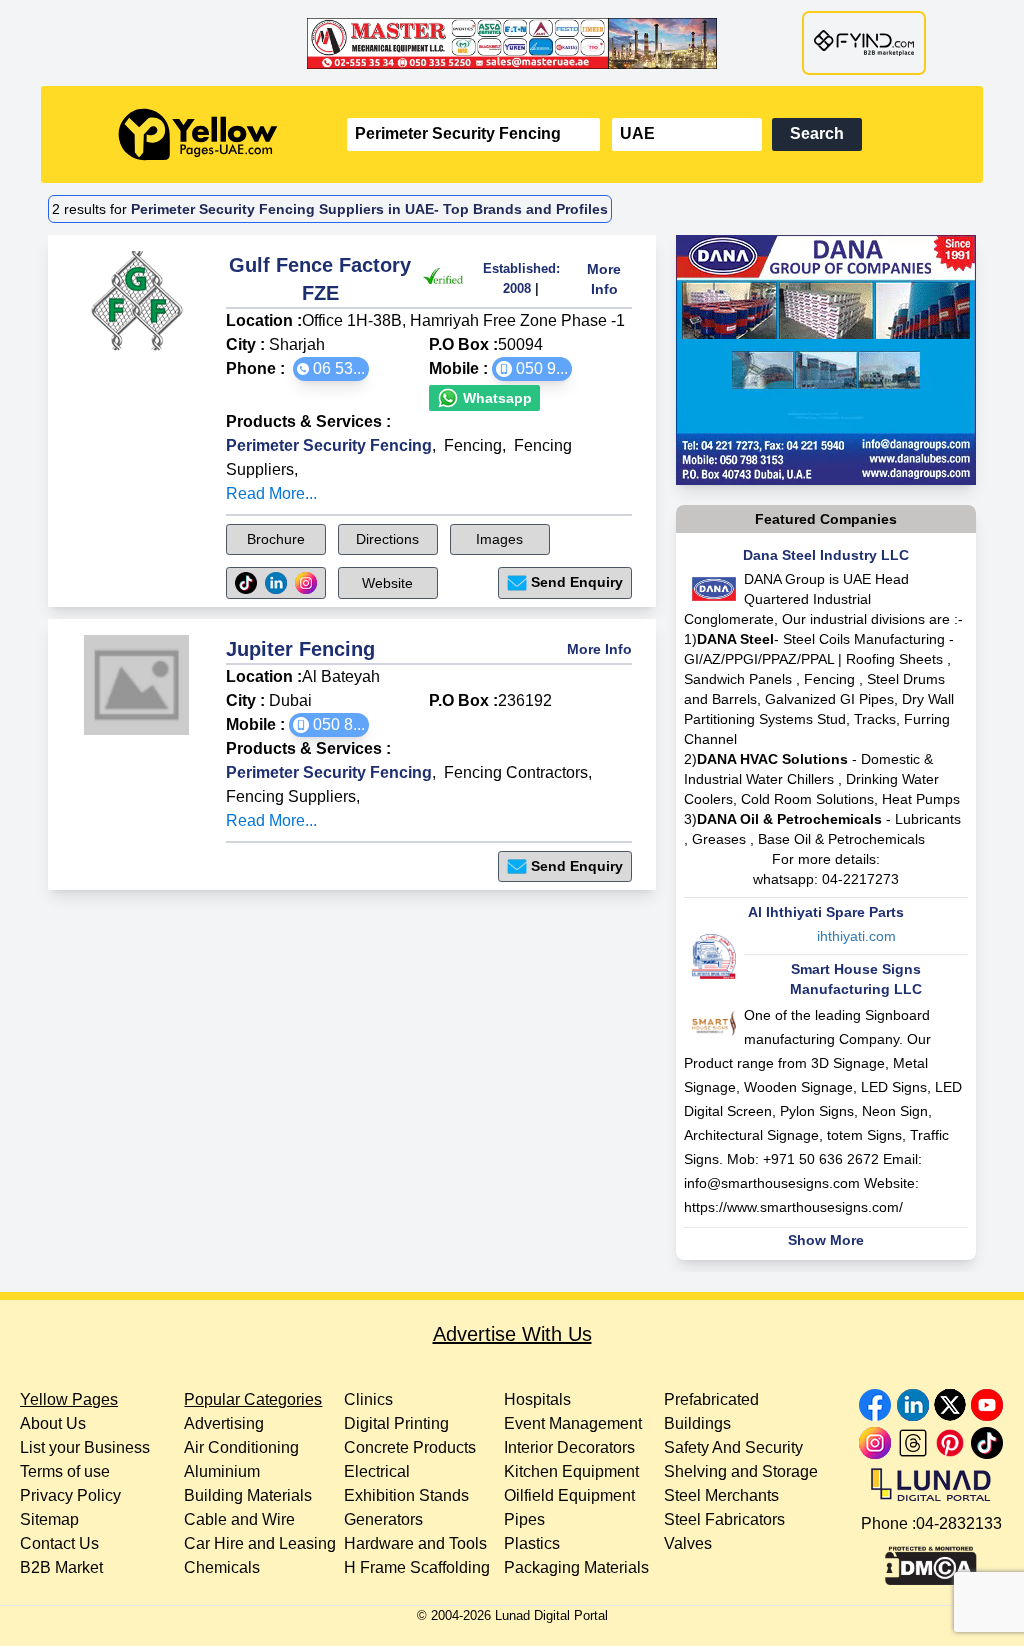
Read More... (271, 493)
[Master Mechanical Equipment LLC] (512, 43)
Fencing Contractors (516, 772)
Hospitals (537, 1399)
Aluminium (222, 1471)
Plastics (532, 1543)
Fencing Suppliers (291, 796)
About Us (53, 1423)
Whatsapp (495, 398)
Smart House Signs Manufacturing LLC (856, 979)
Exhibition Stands (406, 1495)
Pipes (524, 1519)
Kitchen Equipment (571, 1471)
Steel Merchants (721, 1495)
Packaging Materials (576, 1567)
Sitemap (49, 1519)
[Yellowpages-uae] (198, 134)
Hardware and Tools (415, 1543)
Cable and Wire (239, 1519)
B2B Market (61, 1567)
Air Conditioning (241, 1447)
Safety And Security (733, 1447)
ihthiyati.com (856, 936)
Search (817, 133)
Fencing (473, 445)
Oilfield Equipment (569, 1495)
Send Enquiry (577, 582)
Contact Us (59, 1543)
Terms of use (65, 1471)
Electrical (377, 1471)
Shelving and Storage (741, 1471)
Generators (383, 1519)
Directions (387, 539)
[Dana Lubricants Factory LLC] (826, 360)
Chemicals (222, 1567)
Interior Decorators (569, 1447)
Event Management (573, 1423)
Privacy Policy (70, 1495)
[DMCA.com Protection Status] (931, 1561)
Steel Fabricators (724, 1519)
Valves (688, 1543)
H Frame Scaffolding (417, 1567)
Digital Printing (396, 1423)
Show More (826, 1240)
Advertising (224, 1423)
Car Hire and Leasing (260, 1543)
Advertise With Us (512, 1334)
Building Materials (248, 1495)
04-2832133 (959, 1523)
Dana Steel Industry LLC (826, 555)
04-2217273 (860, 879)
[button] (331, 369)
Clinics (368, 1399)
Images (499, 539)
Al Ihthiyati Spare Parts (826, 912)
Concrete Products (410, 1447)
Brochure (276, 539)
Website (387, 583)
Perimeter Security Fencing (329, 445)
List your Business (85, 1447)
